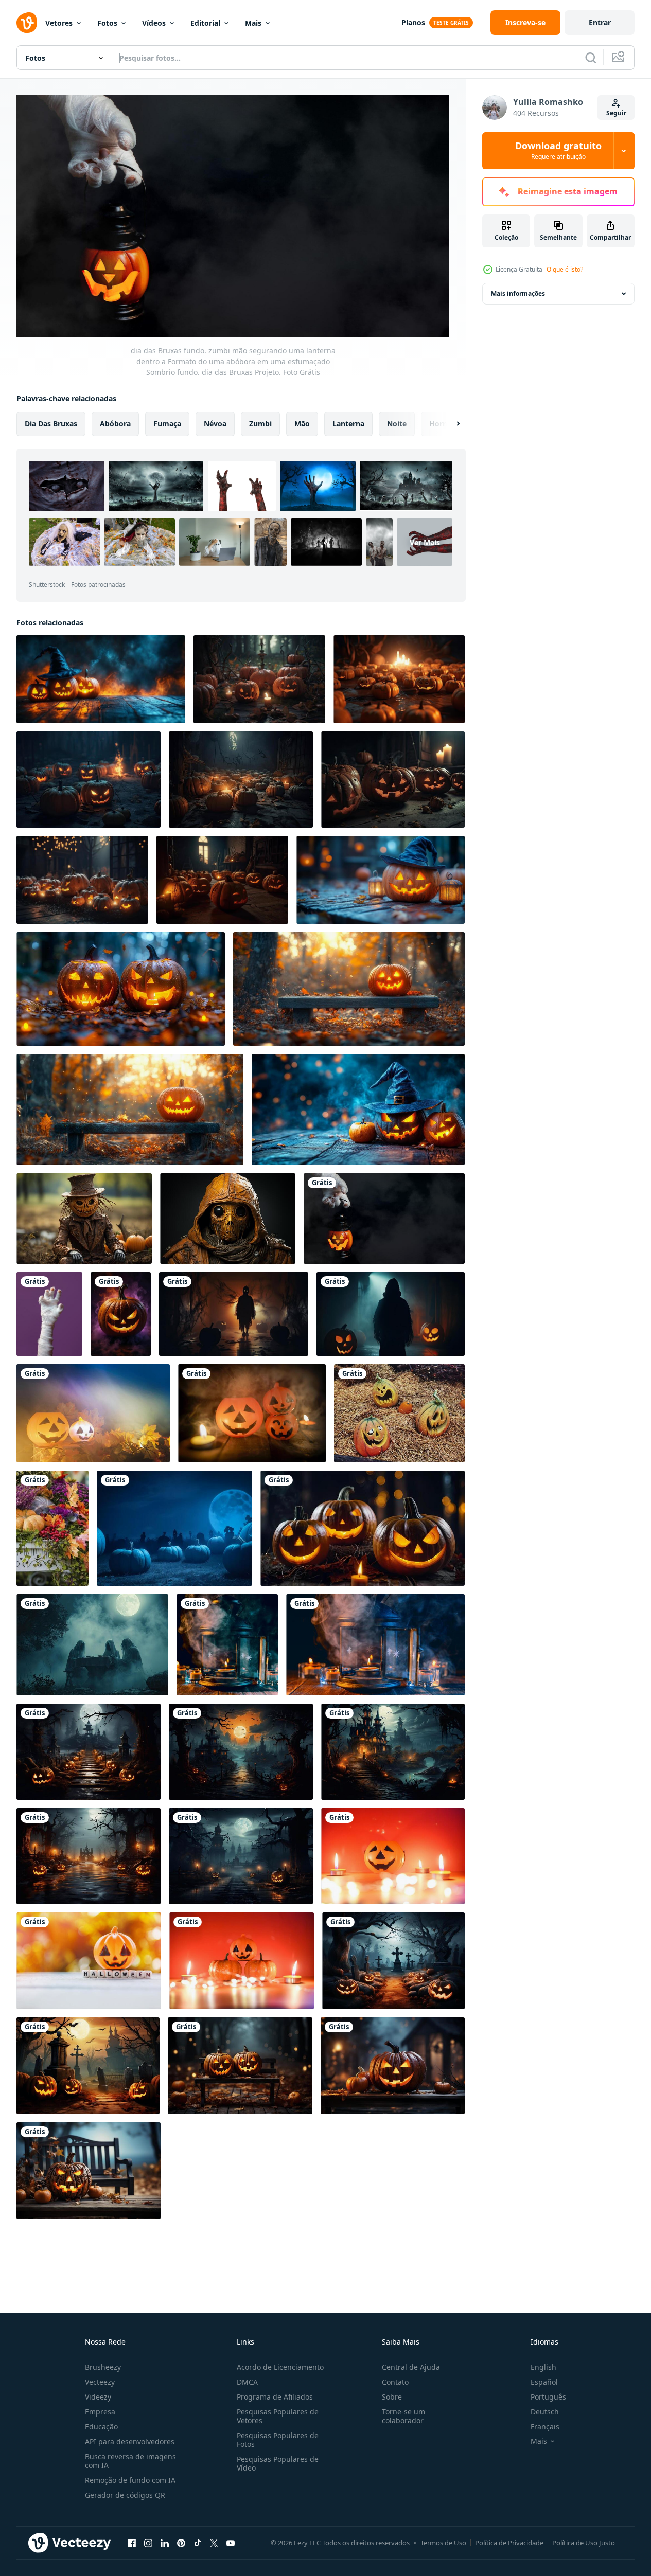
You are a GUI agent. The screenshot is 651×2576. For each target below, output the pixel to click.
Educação (101, 2427)
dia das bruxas (51, 423)
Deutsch (545, 2412)
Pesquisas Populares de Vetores (278, 2416)
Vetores (59, 23)
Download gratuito (558, 151)
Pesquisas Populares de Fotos (278, 2440)
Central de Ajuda (411, 2367)
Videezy (98, 2397)
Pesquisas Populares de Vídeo (278, 2463)
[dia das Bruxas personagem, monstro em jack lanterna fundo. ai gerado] (84, 1219)
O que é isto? (565, 269)
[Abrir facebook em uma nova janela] (132, 2543)
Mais (253, 23)
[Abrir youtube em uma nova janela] (231, 2543)
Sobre (392, 2397)
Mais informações (518, 293)
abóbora (115, 423)
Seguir (616, 113)
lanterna (348, 423)
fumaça (167, 423)
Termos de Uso (443, 2543)
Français (545, 2427)
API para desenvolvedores (130, 2441)
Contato (395, 2382)
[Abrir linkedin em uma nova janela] (165, 2543)
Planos (413, 22)
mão (302, 423)
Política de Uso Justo (584, 2543)
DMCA (247, 2382)
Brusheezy (103, 2367)
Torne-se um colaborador (403, 2416)
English (543, 2367)
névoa (215, 423)
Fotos (107, 23)
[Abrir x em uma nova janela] (214, 2543)
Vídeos (154, 23)
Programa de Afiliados (275, 2397)
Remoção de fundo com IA (130, 2480)
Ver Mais (425, 542)
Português (548, 2397)
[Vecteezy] (27, 23)
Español (544, 2382)
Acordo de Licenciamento (280, 2367)
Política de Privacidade (509, 2543)
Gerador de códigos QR (125, 2495)
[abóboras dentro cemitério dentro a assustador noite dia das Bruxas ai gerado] (174, 1528)
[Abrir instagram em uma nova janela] (148, 2543)
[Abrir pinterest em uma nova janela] (181, 2543)
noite (397, 423)
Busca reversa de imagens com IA (130, 2461)
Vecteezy (100, 2382)
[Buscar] (591, 58)
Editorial (205, 23)
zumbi (260, 423)
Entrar (600, 22)
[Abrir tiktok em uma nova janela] (198, 2543)
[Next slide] (449, 423)
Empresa (100, 2412)
